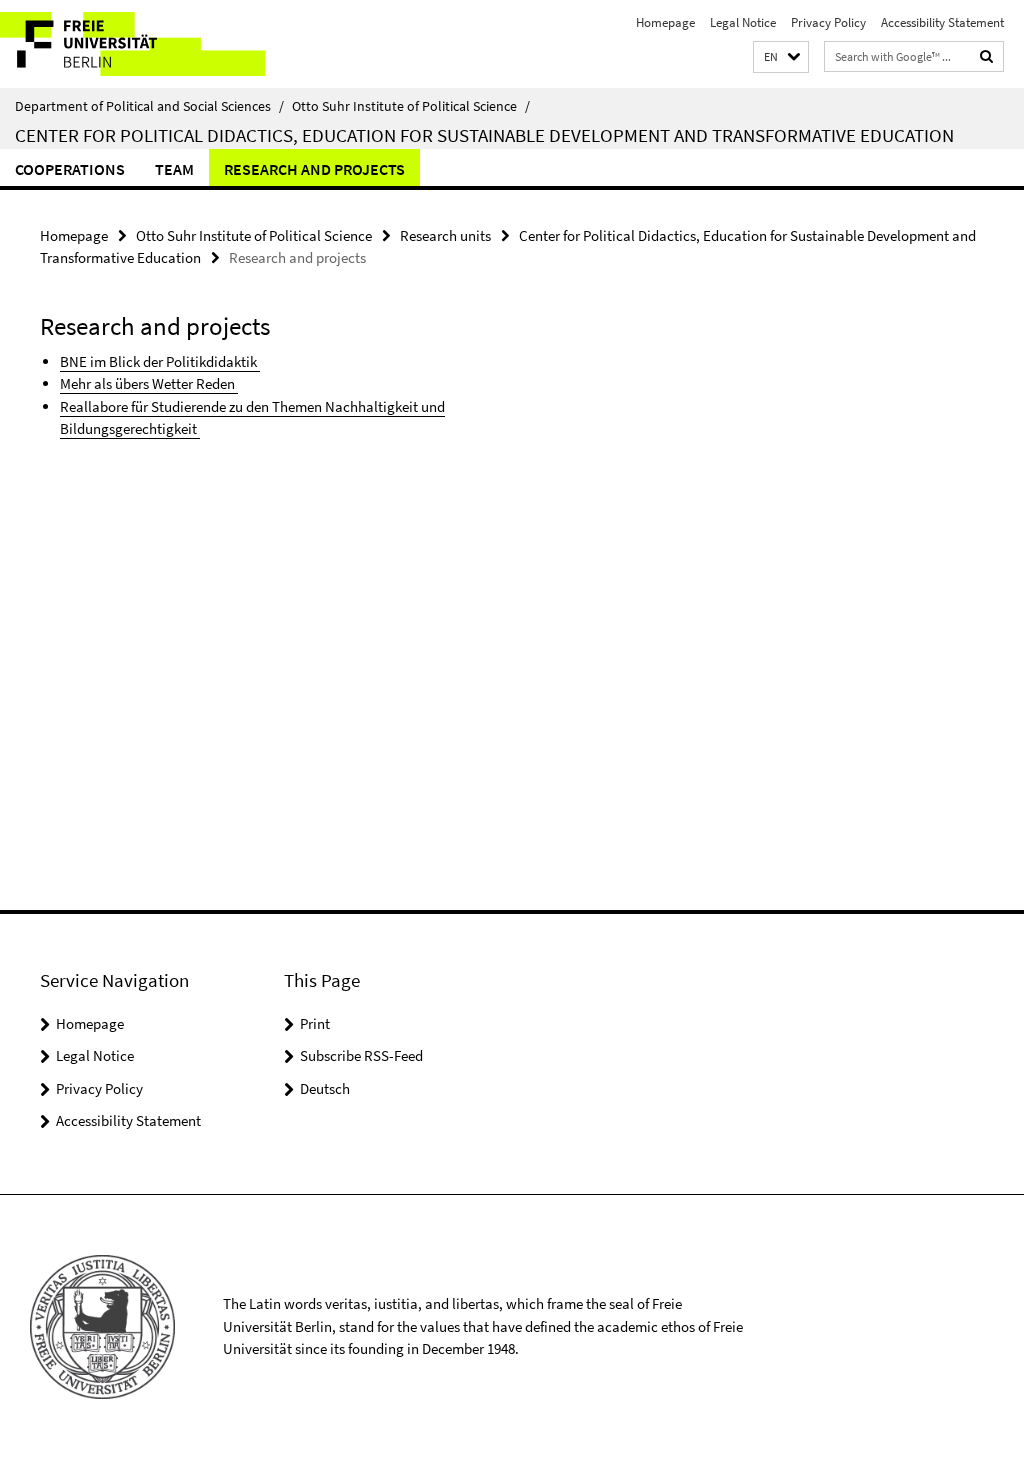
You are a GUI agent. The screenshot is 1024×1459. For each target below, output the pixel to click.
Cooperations (70, 169)
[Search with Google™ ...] (987, 56)
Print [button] (315, 1023)
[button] (781, 57)
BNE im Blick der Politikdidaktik (160, 361)
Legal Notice (743, 22)
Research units (445, 235)
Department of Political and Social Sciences (149, 106)
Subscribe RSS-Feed (361, 1055)
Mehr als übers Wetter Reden (149, 383)
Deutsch (325, 1088)
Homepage (665, 22)
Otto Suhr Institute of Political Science (411, 106)
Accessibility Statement (942, 22)
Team (174, 169)
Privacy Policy (828, 22)
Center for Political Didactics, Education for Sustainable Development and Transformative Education (484, 135)
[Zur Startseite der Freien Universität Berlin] (132, 44)
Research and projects (314, 169)
